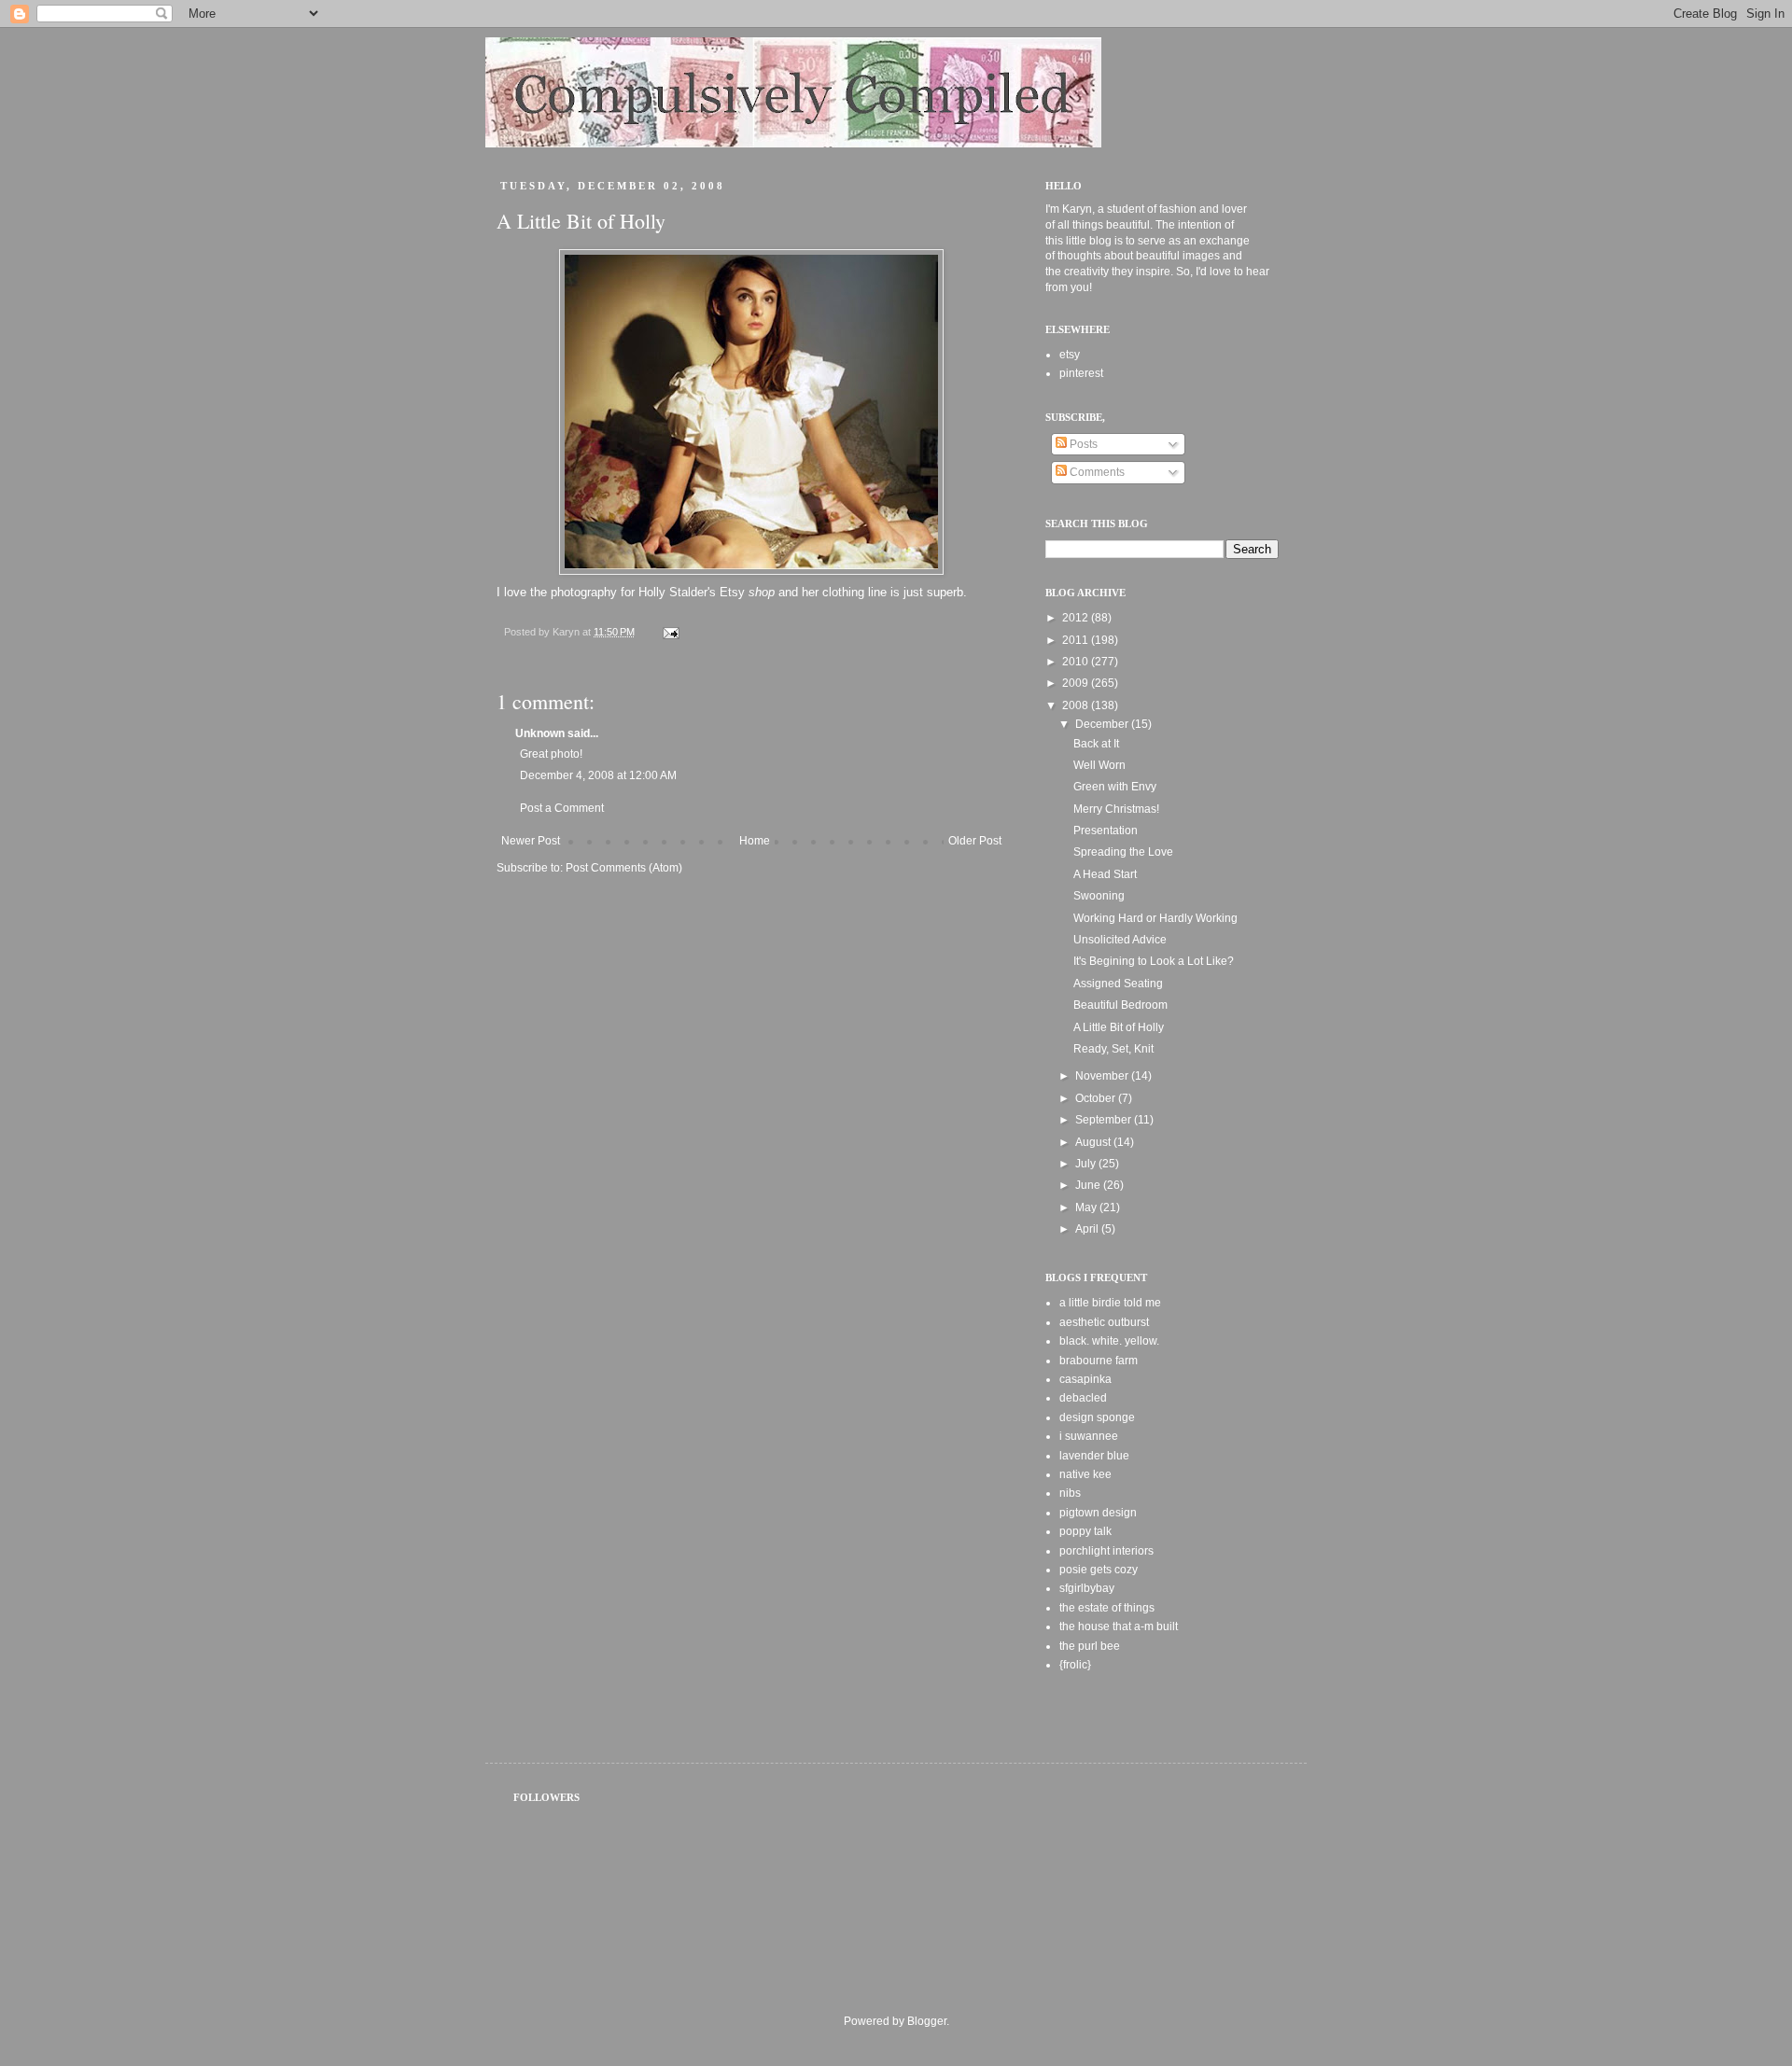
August (1094, 1142)
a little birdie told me (1110, 1303)
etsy (1070, 355)
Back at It (1096, 744)
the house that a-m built (1119, 1626)
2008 (1077, 705)
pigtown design (1098, 1513)
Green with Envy (1115, 787)
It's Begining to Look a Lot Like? (1154, 961)
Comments (1096, 472)
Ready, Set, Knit (1113, 1049)
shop (762, 592)
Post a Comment (562, 808)
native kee (1085, 1474)
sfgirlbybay (1087, 1588)
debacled (1083, 1398)
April (1088, 1229)
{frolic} (1075, 1665)
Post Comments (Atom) (624, 868)
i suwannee (1089, 1436)
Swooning (1099, 896)
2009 (1077, 683)
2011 (1077, 640)
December (1103, 724)
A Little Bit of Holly (1119, 1027)
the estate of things (1107, 1608)
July (1087, 1164)
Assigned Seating (1118, 984)
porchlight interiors (1106, 1551)
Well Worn (1099, 765)
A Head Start (1105, 874)
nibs (1070, 1493)
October (1097, 1098)
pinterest (1081, 373)
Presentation (1106, 831)
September (1105, 1120)
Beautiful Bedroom (1120, 1005)
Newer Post (531, 841)
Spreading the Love (1123, 852)
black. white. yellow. (1109, 1341)
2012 (1077, 618)
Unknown (540, 733)
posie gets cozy (1099, 1570)
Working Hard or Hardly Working (1155, 918)
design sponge (1097, 1417)
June (1089, 1185)
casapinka (1085, 1379)
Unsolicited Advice (1120, 940)
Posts (1082, 444)
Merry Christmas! (1116, 809)
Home (755, 841)
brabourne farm (1099, 1361)
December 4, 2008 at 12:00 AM (598, 775)
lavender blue (1094, 1456)
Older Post (975, 841)
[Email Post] (670, 632)
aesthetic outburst (1104, 1322)
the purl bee (1090, 1646)
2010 (1077, 662)
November (1103, 1076)
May (1087, 1207)
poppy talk (1085, 1531)
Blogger (927, 2021)
